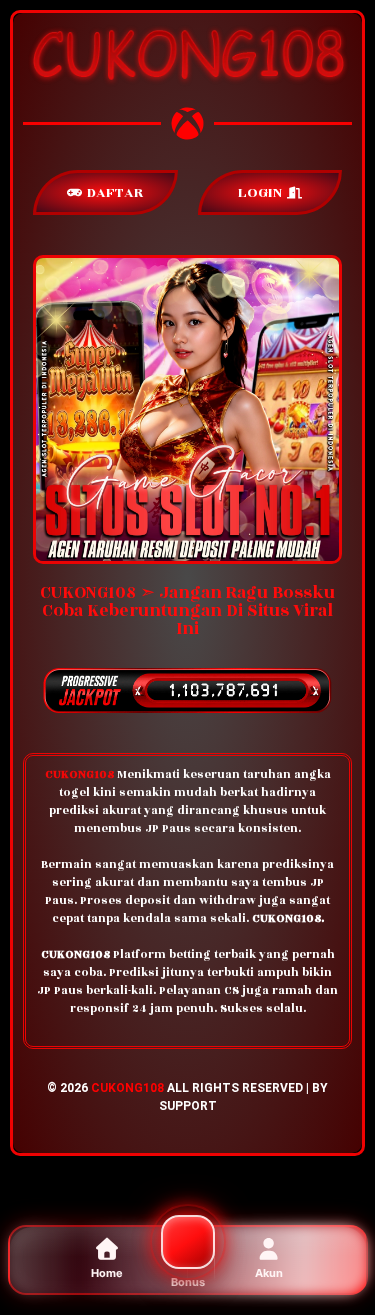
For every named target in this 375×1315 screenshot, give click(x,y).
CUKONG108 (127, 1088)
